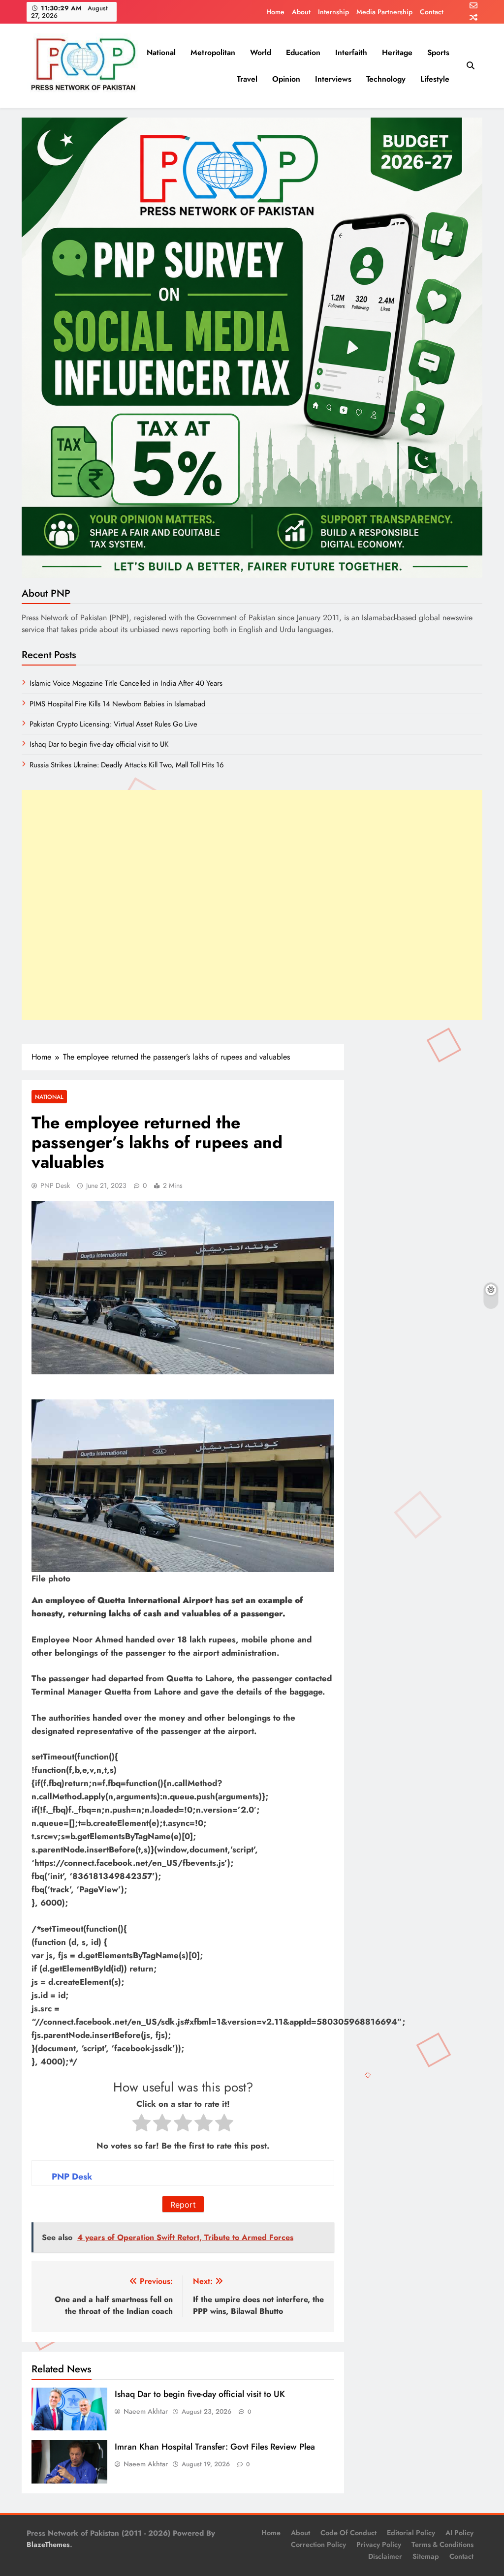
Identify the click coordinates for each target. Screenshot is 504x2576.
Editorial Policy (411, 2533)
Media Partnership (384, 12)
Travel (247, 79)
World (261, 52)
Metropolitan (213, 52)
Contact (432, 12)
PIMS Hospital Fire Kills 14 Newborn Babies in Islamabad (118, 704)
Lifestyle (435, 79)
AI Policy (459, 2533)
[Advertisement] (252, 905)
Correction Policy (318, 2545)
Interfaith (351, 52)
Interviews (333, 79)
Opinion (286, 79)
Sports (438, 52)
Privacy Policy (379, 2545)
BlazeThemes (48, 2545)
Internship (333, 12)
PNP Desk (55, 1185)
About (301, 12)
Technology (386, 79)
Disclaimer (385, 2556)
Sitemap (426, 2556)
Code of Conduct (348, 2533)
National (161, 52)
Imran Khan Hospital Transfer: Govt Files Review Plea (215, 2447)
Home (275, 12)
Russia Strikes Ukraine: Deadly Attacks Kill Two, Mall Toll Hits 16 (127, 765)
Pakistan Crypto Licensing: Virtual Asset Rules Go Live (113, 724)
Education (303, 52)
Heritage (397, 52)
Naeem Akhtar (146, 2411)
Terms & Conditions (442, 2545)
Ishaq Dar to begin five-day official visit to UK (200, 2394)
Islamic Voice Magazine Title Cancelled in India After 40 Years (126, 683)
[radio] (142, 2125)
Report (183, 2205)
